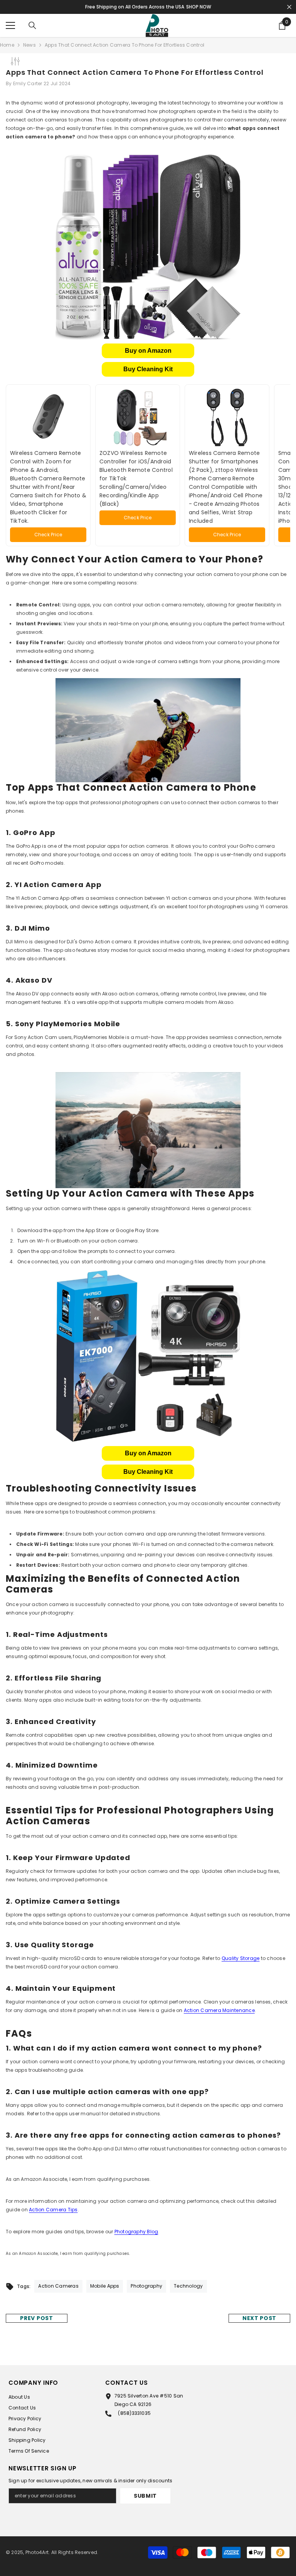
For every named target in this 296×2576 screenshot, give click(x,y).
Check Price (48, 535)
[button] (148, 351)
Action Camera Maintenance (219, 2010)
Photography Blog (136, 2232)
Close (289, 7)
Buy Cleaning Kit (148, 369)
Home (7, 45)
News (29, 45)
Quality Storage (241, 1958)
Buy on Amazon (148, 351)
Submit (145, 2496)
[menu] (10, 25)
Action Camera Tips (53, 2210)
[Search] (32, 25)
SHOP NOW (199, 7)
